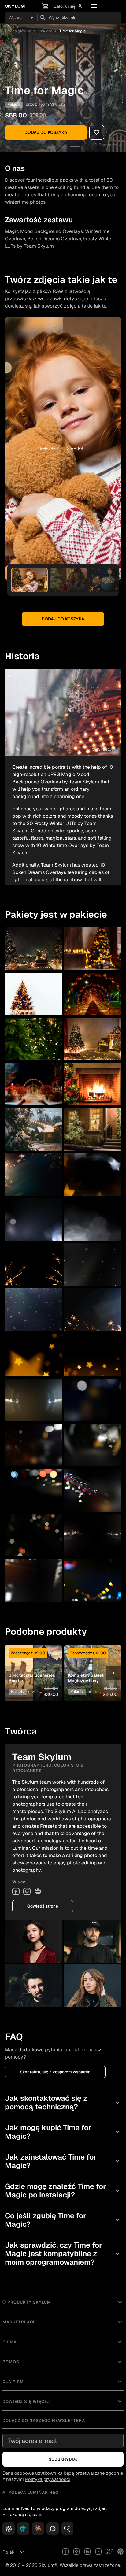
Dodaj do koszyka (46, 132)
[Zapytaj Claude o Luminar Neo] (38, 2529)
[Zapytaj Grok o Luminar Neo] (53, 2529)
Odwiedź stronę (43, 1906)
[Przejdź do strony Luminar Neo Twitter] (109, 2552)
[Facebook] (16, 1891)
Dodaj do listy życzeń (33, 1663)
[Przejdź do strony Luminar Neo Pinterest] (120, 2552)
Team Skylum (52, 104)
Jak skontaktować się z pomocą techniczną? (63, 2102)
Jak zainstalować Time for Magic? (63, 2161)
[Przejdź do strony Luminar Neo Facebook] (65, 2552)
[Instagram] (27, 1891)
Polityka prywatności (48, 2479)
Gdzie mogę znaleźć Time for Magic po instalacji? (63, 2191)
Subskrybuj (63, 2459)
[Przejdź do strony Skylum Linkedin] (87, 2552)
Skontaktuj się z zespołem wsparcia (55, 2072)
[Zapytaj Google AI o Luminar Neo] (67, 2529)
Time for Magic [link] (72, 31)
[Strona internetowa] (38, 1891)
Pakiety (45, 31)
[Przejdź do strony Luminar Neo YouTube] (98, 2552)
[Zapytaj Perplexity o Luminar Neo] (23, 2529)
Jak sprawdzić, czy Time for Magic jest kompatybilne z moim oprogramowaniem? (63, 2254)
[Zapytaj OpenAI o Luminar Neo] (9, 2529)
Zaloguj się (69, 6)
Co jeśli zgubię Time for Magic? (63, 2220)
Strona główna (18, 31)
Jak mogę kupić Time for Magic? (63, 2132)
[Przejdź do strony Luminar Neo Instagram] (76, 2552)
